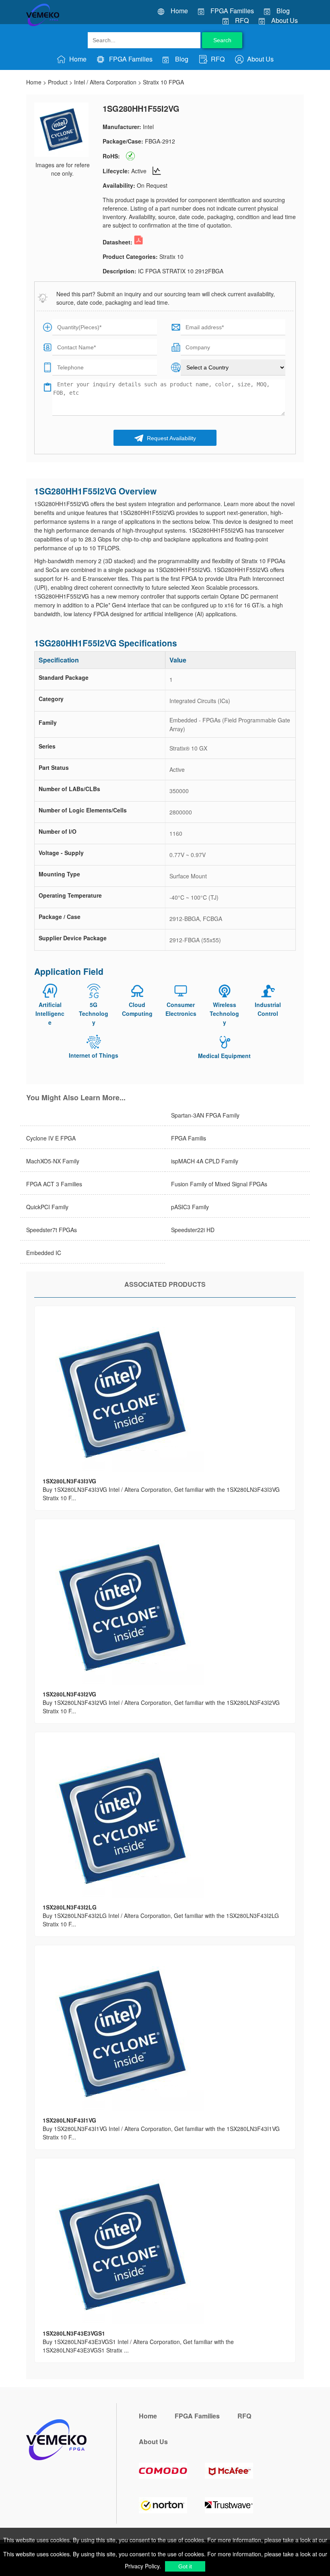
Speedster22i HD (193, 1230)
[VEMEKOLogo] (43, 25)
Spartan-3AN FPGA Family (205, 1115)
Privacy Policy (142, 2566)
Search (222, 40)
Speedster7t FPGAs (52, 1230)
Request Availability (171, 438)
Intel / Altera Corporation (105, 82)
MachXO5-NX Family (53, 1161)
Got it (185, 2566)
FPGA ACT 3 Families (54, 1184)
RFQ (242, 20)
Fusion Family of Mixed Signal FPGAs (219, 1184)
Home (179, 11)
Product (58, 82)
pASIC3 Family (190, 1207)
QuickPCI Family (47, 1207)
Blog (283, 11)
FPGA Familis (189, 1138)
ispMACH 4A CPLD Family (205, 1161)
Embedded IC (44, 1253)
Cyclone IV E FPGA (51, 1138)
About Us (285, 20)
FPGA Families (232, 11)
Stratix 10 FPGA (163, 82)
